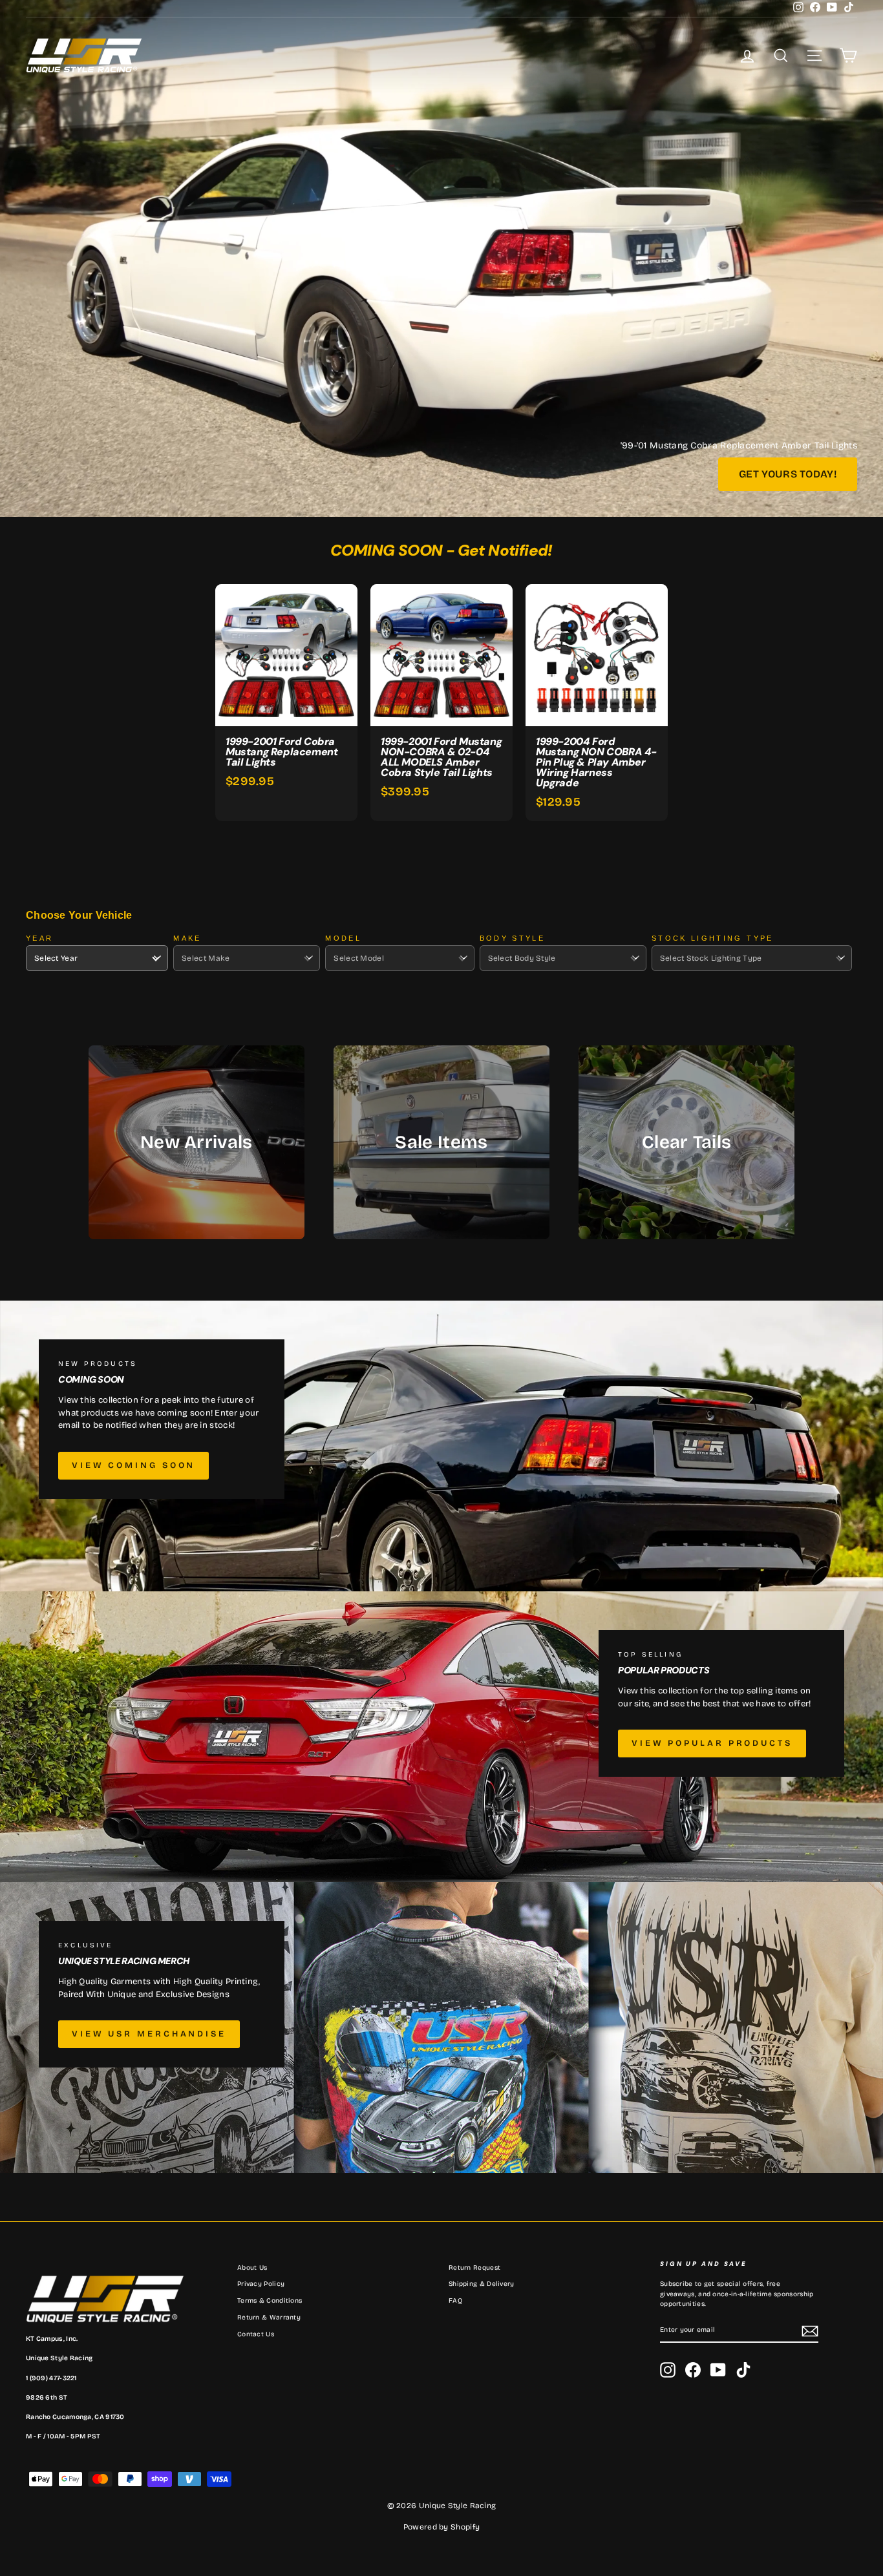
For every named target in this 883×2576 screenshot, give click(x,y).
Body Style (513, 938)
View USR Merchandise (149, 2034)
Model (343, 938)
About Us (252, 2268)
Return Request (474, 2268)
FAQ (455, 2301)
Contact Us (256, 2334)
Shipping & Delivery (482, 2284)
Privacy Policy (261, 2284)
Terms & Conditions (270, 2301)
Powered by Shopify (441, 2527)
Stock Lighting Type (713, 938)
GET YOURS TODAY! (788, 474)
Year (39, 938)
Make (187, 938)
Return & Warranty (269, 2318)
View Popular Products (712, 1743)
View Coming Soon (133, 1465)
